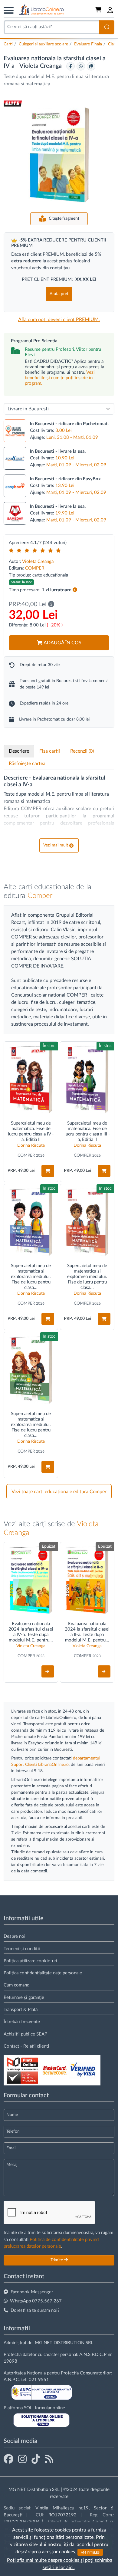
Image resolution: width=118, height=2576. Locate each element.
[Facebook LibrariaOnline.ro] (8, 2459)
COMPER (35, 568)
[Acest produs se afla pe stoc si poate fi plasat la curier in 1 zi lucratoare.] (75, 590)
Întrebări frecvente (22, 2022)
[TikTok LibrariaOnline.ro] (36, 2459)
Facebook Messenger (32, 2292)
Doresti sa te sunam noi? (35, 2310)
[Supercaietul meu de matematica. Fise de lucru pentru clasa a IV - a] (31, 1079)
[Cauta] (107, 27)
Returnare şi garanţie (24, 1998)
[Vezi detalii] (48, 1671)
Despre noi (15, 1936)
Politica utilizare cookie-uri (30, 1961)
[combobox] (51, 27)
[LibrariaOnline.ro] (41, 10)
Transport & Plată (21, 2010)
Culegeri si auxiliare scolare (43, 44)
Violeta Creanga (41, 66)
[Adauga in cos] (48, 1171)
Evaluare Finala (88, 44)
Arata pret (59, 294)
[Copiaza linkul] (91, 66)
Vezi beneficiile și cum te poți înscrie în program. (60, 378)
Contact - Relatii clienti (26, 2046)
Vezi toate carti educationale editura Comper (59, 1492)
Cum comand (16, 1985)
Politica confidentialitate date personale (43, 1973)
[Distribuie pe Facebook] (70, 66)
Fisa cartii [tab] (50, 751)
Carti (8, 44)
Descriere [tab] (19, 751)
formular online (50, 2408)
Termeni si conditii (22, 1949)
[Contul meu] (110, 10)
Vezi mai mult (56, 845)
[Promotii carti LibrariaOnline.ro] (22, 2459)
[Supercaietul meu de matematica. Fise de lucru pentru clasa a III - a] (87, 1079)
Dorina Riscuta (31, 1145)
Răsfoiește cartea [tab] (27, 764)
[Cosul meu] (99, 10)
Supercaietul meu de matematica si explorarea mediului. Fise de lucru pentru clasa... (31, 1277)
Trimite (57, 2260)
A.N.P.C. (12, 2380)
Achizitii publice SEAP (25, 2034)
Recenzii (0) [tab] (82, 751)
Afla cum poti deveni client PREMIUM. (59, 320)
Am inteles (90, 2552)
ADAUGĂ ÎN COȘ (62, 643)
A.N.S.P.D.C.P (93, 2355)
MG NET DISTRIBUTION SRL (64, 2343)
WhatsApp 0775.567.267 (36, 2301)
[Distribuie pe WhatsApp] (81, 66)
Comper (40, 896)
